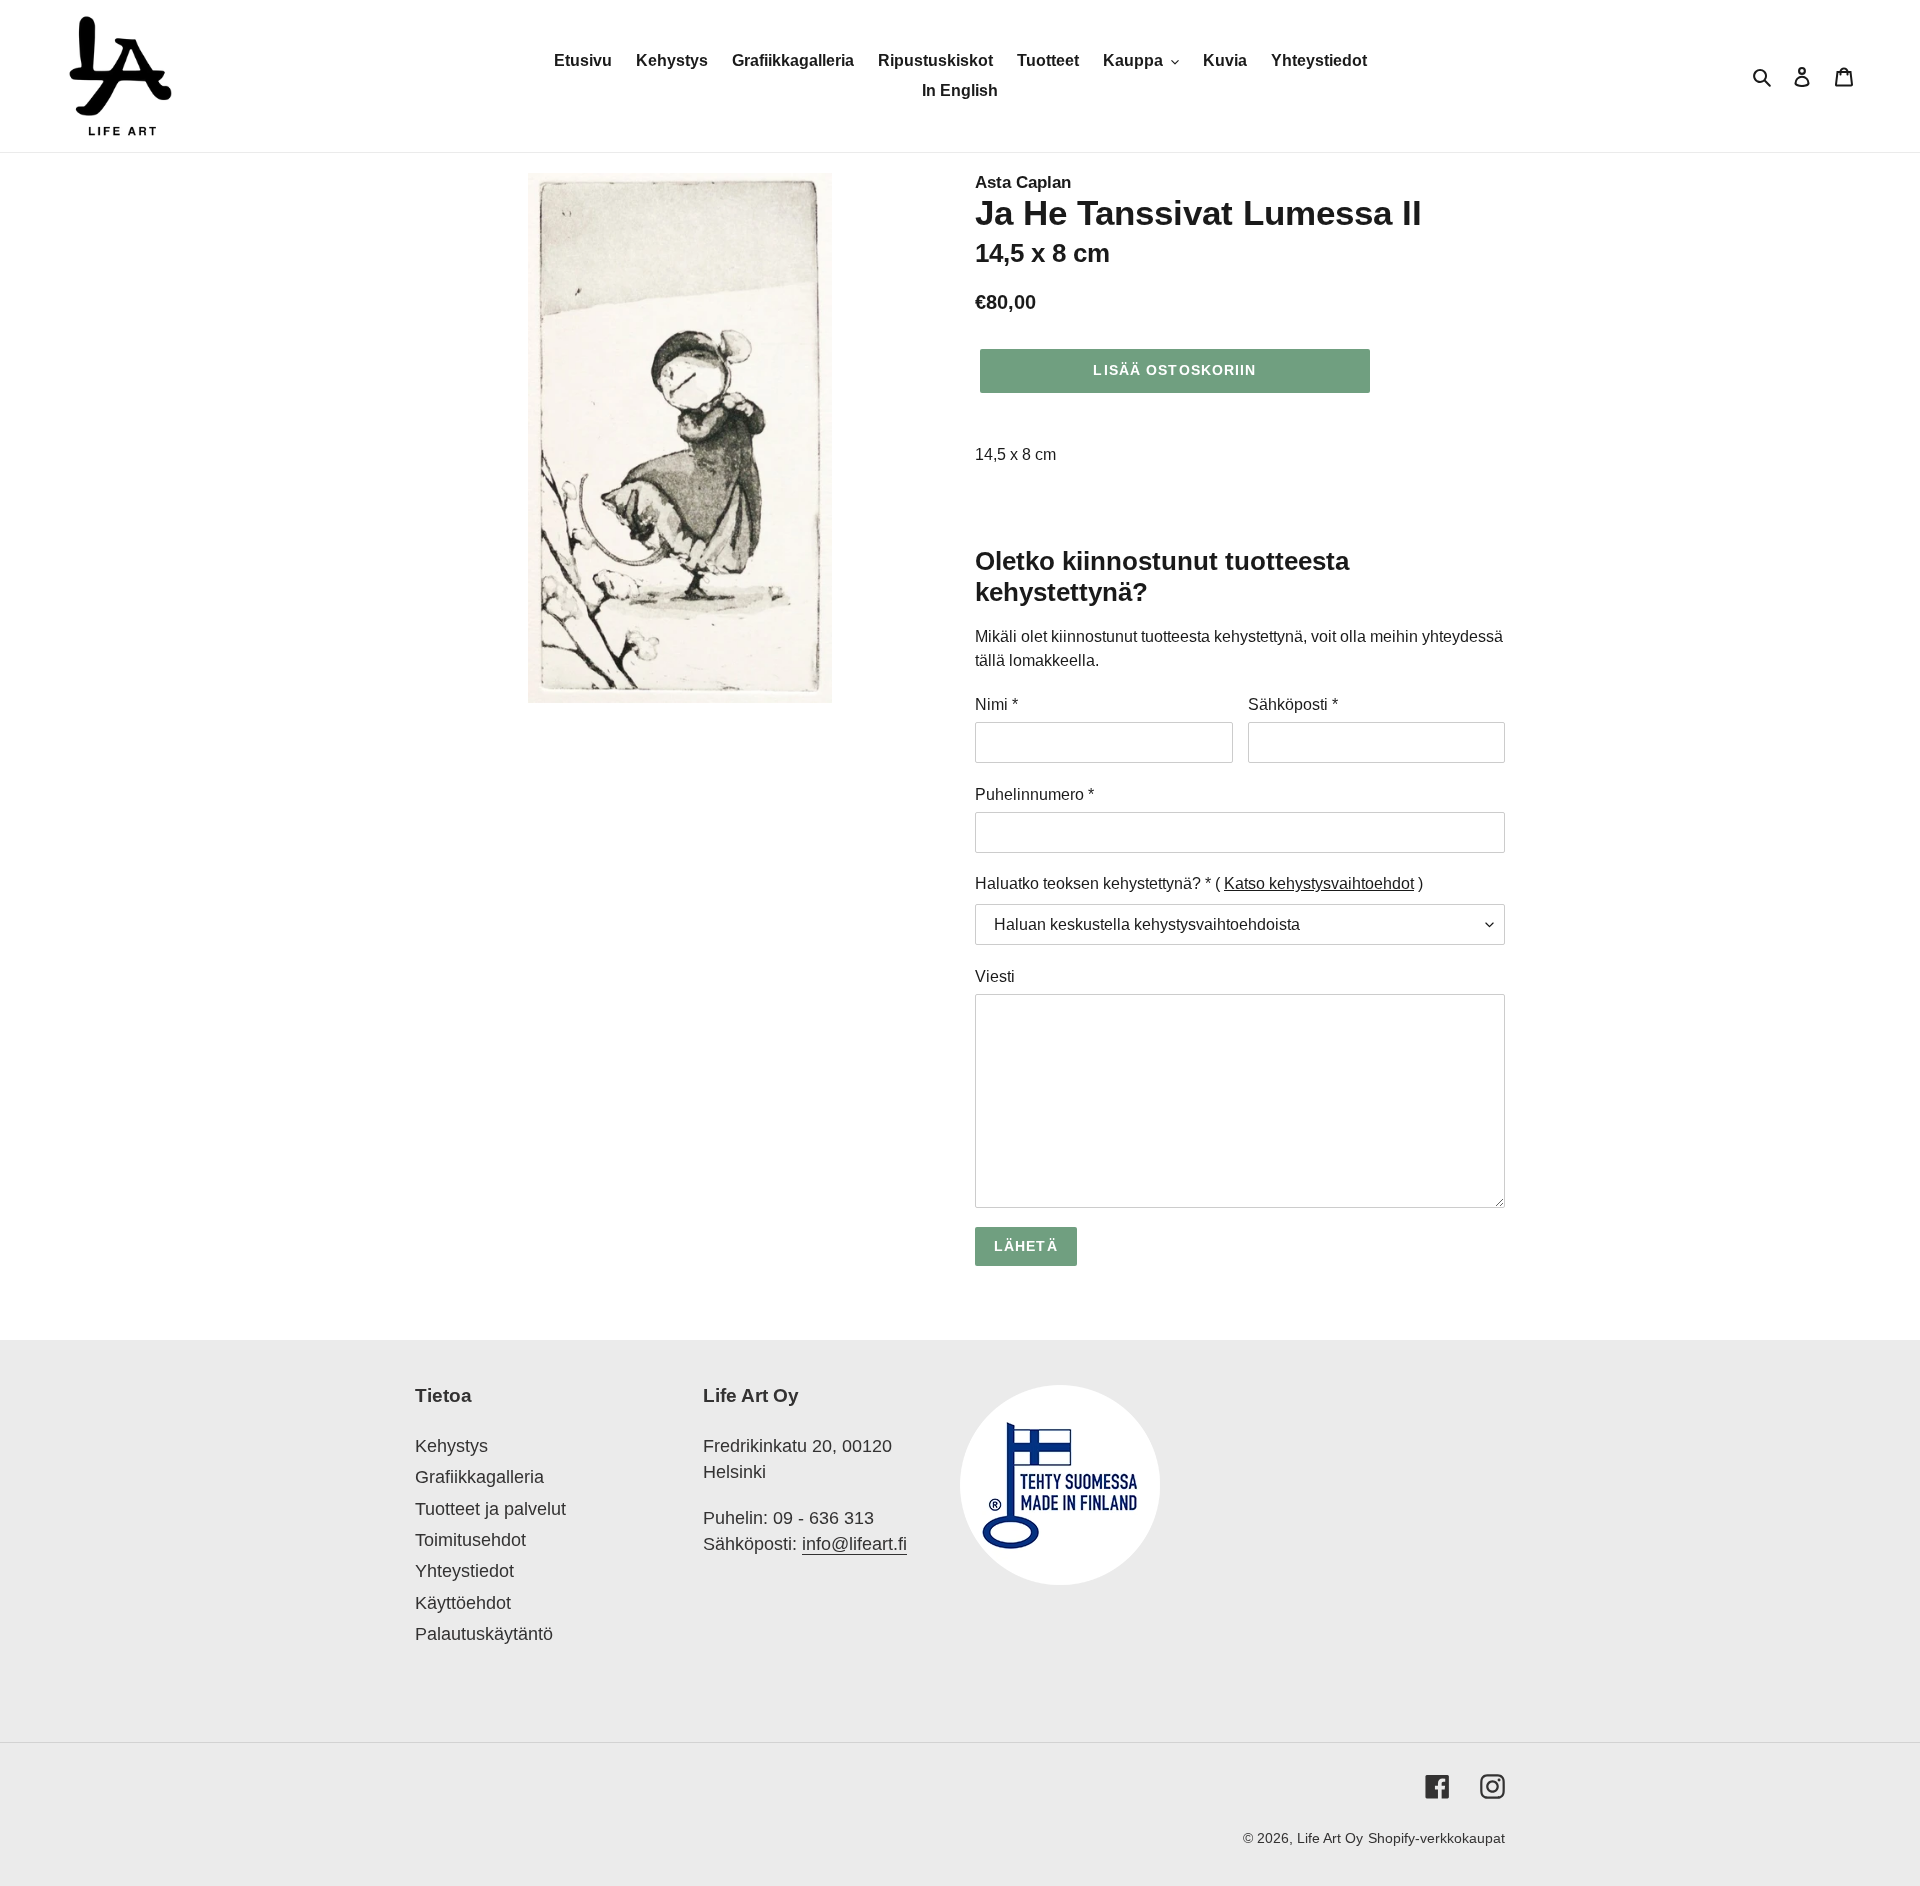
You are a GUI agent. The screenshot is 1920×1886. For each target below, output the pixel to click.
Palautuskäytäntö (484, 1634)
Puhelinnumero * (1034, 794)
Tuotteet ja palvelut (490, 1509)
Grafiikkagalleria (479, 1477)
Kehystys (451, 1446)
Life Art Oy (1330, 1838)
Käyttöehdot (463, 1603)
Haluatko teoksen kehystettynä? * (1093, 883)
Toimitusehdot (470, 1540)
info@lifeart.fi (854, 1544)
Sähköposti (1293, 704)
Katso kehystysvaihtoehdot (1319, 883)
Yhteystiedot (464, 1571)
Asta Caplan (1023, 182)
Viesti (995, 976)
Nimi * (996, 704)
